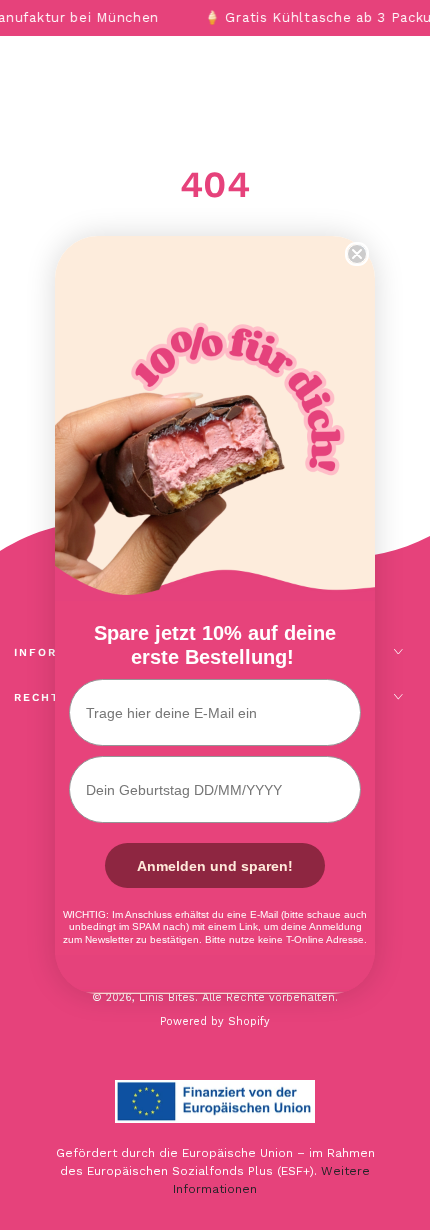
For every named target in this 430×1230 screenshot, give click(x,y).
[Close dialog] (357, 254)
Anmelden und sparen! (215, 866)
